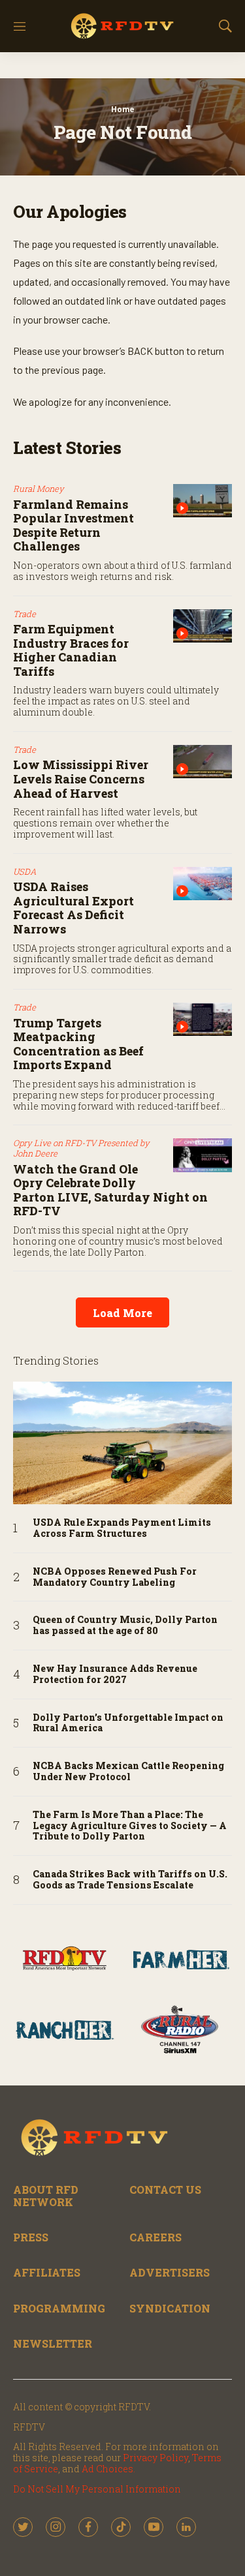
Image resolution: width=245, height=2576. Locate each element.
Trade (24, 614)
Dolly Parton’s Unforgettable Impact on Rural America (128, 1723)
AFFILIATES (47, 2272)
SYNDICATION (170, 2308)
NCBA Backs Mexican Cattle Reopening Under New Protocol (128, 1772)
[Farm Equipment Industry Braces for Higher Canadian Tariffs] (203, 626)
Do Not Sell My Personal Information (97, 2489)
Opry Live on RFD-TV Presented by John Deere (81, 1148)
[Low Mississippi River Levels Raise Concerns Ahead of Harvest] (203, 762)
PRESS (31, 2237)
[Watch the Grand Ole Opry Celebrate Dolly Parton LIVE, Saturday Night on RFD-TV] (203, 1155)
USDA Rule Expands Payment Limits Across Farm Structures (122, 1528)
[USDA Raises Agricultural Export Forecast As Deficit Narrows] (203, 884)
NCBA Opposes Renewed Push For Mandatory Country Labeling (115, 1577)
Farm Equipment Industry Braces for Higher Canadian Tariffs (71, 650)
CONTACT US (165, 2190)
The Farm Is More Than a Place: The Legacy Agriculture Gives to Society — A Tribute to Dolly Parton (130, 1826)
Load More (122, 1313)
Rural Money (39, 489)
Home (122, 109)
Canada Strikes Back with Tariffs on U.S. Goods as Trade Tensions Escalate (130, 1880)
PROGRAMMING (59, 2308)
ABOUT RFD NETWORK (46, 2196)
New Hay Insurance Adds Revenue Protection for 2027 (115, 1674)
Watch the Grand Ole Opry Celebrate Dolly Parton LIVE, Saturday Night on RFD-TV (110, 1190)
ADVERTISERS (170, 2272)
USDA (25, 871)
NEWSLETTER (53, 2343)
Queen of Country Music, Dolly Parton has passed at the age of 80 (125, 1626)
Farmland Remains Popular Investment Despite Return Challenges (73, 525)
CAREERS (155, 2237)
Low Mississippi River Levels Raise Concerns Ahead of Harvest (81, 779)
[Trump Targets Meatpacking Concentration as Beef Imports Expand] (203, 1019)
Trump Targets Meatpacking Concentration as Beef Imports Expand (78, 1044)
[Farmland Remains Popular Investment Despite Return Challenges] (203, 501)
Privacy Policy (155, 2458)
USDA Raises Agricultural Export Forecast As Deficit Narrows (73, 908)
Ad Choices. (108, 2469)
